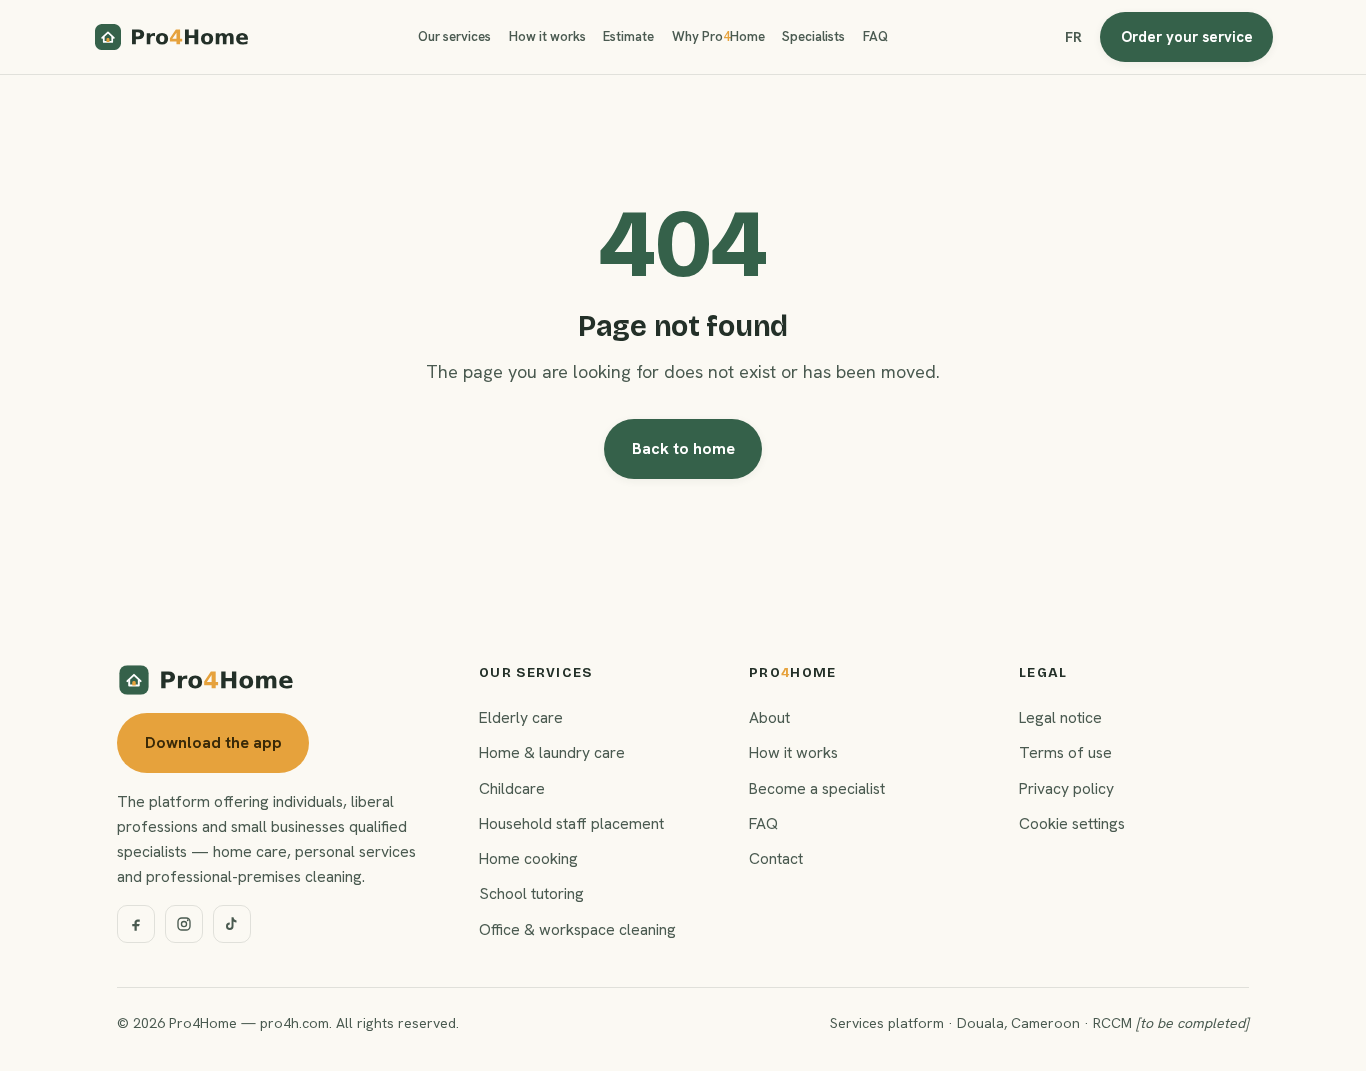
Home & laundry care (552, 752)
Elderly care (521, 717)
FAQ (875, 36)
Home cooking (528, 858)
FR (1073, 37)
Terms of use (1065, 752)
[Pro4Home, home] (172, 37)
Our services (454, 36)
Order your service (1187, 36)
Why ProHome (718, 36)
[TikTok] (232, 924)
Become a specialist (817, 788)
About (769, 717)
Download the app (213, 742)
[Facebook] (136, 924)
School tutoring (531, 893)
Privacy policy (1066, 788)
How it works (547, 36)
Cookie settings (1072, 823)
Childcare (512, 788)
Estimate (628, 36)
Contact (776, 858)
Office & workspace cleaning (577, 929)
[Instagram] (184, 924)
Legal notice (1060, 717)
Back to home (683, 448)
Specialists (813, 36)
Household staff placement (571, 823)
